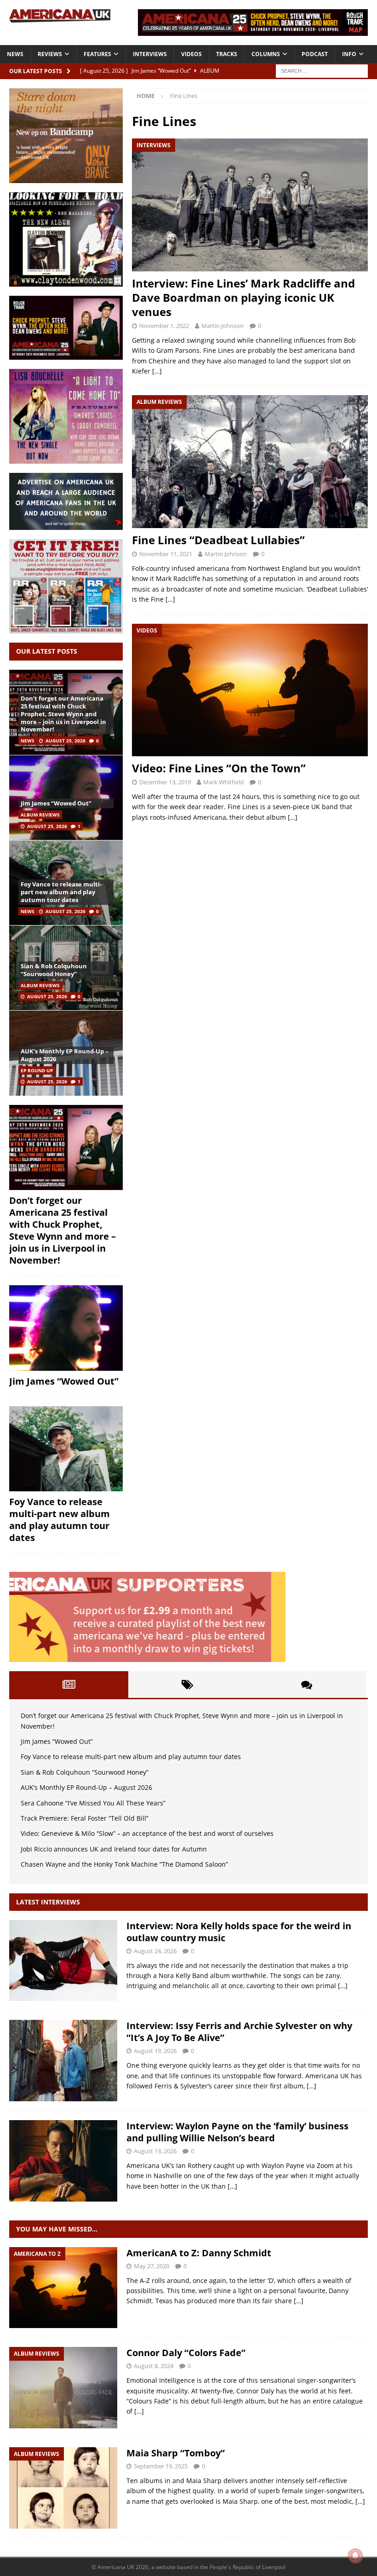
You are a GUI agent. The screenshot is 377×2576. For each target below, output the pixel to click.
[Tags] (188, 1685)
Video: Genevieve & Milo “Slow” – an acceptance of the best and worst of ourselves (147, 1833)
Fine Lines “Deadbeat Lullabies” (218, 540)
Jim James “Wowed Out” (56, 803)
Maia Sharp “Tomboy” (176, 2453)
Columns (266, 54)
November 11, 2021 (166, 554)
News (15, 54)
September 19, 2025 (161, 2466)
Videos (191, 54)
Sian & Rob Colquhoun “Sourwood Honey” (54, 970)
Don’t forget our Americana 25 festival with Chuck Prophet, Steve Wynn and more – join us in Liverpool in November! (63, 714)
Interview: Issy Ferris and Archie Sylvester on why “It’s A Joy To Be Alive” (239, 2032)
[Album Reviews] (63, 2388)
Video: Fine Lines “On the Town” (219, 768)
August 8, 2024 (154, 2366)
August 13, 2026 (155, 2151)
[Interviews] (63, 1961)
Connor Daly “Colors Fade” (186, 2353)
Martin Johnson (223, 326)
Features (97, 54)
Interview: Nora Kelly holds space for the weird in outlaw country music (239, 1932)
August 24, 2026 (155, 1951)
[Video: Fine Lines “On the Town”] (250, 690)
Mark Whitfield (223, 782)
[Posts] (69, 1685)
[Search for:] (322, 70)
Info (349, 54)
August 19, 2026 (155, 2051)
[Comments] (306, 1685)
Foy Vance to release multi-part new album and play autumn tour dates (61, 892)
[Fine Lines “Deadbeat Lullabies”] (250, 462)
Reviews (50, 54)
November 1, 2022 (164, 326)
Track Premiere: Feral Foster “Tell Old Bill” (85, 1818)
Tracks (227, 54)
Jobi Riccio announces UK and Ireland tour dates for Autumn (114, 1849)
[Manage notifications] (355, 2556)
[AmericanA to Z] (63, 2288)
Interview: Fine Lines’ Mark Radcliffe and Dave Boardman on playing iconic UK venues (243, 297)
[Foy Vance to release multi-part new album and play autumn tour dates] (66, 1449)
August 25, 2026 (66, 741)
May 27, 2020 (151, 2266)
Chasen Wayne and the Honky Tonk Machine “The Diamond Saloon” (124, 1864)
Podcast (315, 54)
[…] (157, 371)
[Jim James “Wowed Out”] (66, 797)
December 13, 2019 (165, 782)
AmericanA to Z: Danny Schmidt (199, 2253)
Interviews (150, 54)
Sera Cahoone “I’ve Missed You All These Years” (93, 1803)
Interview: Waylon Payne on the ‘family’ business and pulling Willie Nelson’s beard (237, 2132)
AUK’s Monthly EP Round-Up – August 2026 (65, 1055)
